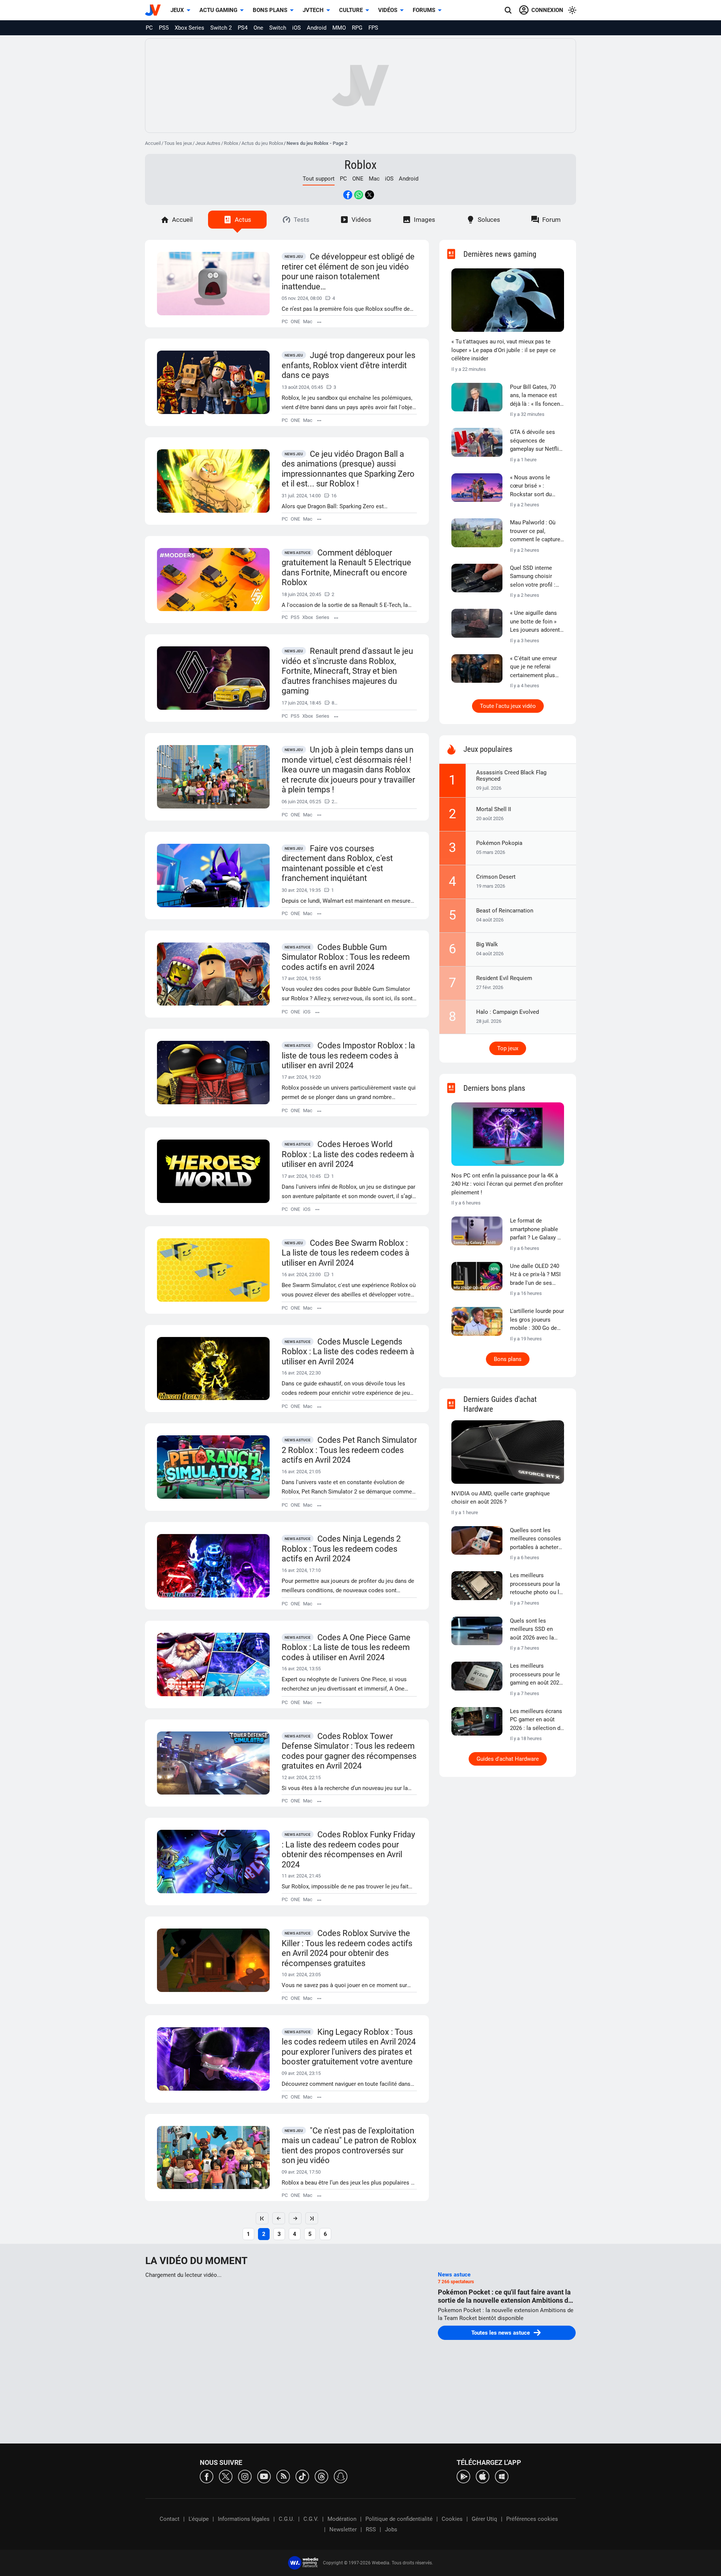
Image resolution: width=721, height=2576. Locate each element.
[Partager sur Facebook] (348, 195)
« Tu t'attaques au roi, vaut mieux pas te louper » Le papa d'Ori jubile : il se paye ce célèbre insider (504, 350)
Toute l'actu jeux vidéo (508, 706)
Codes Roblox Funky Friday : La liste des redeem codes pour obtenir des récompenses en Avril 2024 (348, 1850)
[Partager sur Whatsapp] (359, 195)
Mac (374, 179)
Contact (170, 2519)
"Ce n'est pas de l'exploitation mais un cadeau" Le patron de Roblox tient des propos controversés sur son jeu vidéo (349, 2146)
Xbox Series (189, 28)
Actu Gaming (218, 10)
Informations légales (244, 2519)
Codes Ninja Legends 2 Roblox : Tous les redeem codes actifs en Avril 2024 (341, 1549)
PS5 (164, 28)
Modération (342, 2519)
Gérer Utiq (484, 2519)
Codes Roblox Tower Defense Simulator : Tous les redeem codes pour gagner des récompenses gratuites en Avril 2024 (349, 1751)
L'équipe (199, 2519)
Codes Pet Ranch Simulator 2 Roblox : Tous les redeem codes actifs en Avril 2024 (349, 1450)
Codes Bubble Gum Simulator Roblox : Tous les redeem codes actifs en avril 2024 (346, 957)
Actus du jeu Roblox (262, 143)
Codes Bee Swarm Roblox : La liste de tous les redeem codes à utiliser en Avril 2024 (345, 1253)
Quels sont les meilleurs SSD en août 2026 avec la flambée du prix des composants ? (534, 1630)
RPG (357, 28)
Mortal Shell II (494, 809)
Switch (278, 28)
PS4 (243, 28)
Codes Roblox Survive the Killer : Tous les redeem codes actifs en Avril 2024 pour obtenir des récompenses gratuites (347, 1948)
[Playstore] (463, 2476)
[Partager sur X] (370, 195)
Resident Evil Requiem (504, 978)
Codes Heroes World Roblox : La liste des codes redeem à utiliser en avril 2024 (348, 1154)
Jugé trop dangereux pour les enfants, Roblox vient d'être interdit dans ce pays (348, 365)
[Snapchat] (341, 2476)
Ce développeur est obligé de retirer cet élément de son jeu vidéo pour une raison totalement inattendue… (348, 272)
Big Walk (487, 944)
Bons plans (270, 10)
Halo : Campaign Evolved (508, 1012)
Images (425, 220)
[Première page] (262, 2218)
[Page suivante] (295, 2218)
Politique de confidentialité (399, 2519)
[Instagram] (245, 2476)
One (258, 28)
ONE (358, 179)
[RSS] (283, 2476)
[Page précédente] (279, 2218)
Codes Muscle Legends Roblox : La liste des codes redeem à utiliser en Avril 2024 (348, 1352)
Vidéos (388, 10)
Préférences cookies (532, 2519)
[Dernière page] (312, 2218)
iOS (296, 28)
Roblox (231, 143)
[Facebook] (207, 2476)
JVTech (313, 10)
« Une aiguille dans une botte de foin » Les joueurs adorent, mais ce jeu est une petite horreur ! (535, 622)
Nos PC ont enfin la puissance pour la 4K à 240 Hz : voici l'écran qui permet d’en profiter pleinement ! (507, 1184)
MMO (339, 28)
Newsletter (343, 2529)
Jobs (391, 2529)
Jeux (177, 10)
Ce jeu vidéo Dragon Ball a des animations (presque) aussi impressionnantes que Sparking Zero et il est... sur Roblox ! (348, 469)
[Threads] (321, 2476)
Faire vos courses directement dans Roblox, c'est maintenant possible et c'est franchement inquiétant (337, 863)
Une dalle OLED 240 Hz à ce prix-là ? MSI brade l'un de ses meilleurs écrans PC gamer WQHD (535, 1275)
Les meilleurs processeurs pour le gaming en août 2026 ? (536, 1675)
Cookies (452, 2519)
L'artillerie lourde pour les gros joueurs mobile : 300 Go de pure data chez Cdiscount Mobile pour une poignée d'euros (537, 1320)
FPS (373, 28)
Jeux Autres (208, 143)
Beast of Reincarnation (505, 911)
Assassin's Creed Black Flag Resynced (511, 776)
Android (317, 28)
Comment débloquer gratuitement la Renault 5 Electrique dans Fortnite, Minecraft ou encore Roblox (346, 568)
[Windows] (502, 2476)
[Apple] (483, 2476)
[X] (226, 2476)
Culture (351, 10)
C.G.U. (287, 2519)
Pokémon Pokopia (499, 843)
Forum (551, 220)
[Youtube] (264, 2476)
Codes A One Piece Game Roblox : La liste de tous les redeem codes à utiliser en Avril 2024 (346, 1647)
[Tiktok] (302, 2476)
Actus (243, 220)
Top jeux (508, 1048)
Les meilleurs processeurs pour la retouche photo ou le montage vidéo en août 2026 (536, 1584)
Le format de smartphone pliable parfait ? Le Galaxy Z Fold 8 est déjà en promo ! (535, 1230)
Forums (424, 10)
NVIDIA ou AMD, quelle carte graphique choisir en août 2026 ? (501, 1498)
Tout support (319, 179)
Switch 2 (221, 28)
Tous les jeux (178, 143)
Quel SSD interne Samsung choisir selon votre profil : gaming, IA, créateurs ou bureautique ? (536, 577)
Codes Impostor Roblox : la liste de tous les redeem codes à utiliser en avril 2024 (348, 1055)
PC (149, 28)
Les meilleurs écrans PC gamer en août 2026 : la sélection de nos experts (537, 1720)
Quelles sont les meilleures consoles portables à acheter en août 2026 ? (535, 1539)
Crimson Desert (496, 877)
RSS (371, 2529)
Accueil (153, 143)
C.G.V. (311, 2519)
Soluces (489, 220)
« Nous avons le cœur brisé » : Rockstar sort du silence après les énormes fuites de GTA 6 (533, 486)
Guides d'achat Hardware (508, 1759)
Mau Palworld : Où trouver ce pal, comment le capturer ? (536, 531)
